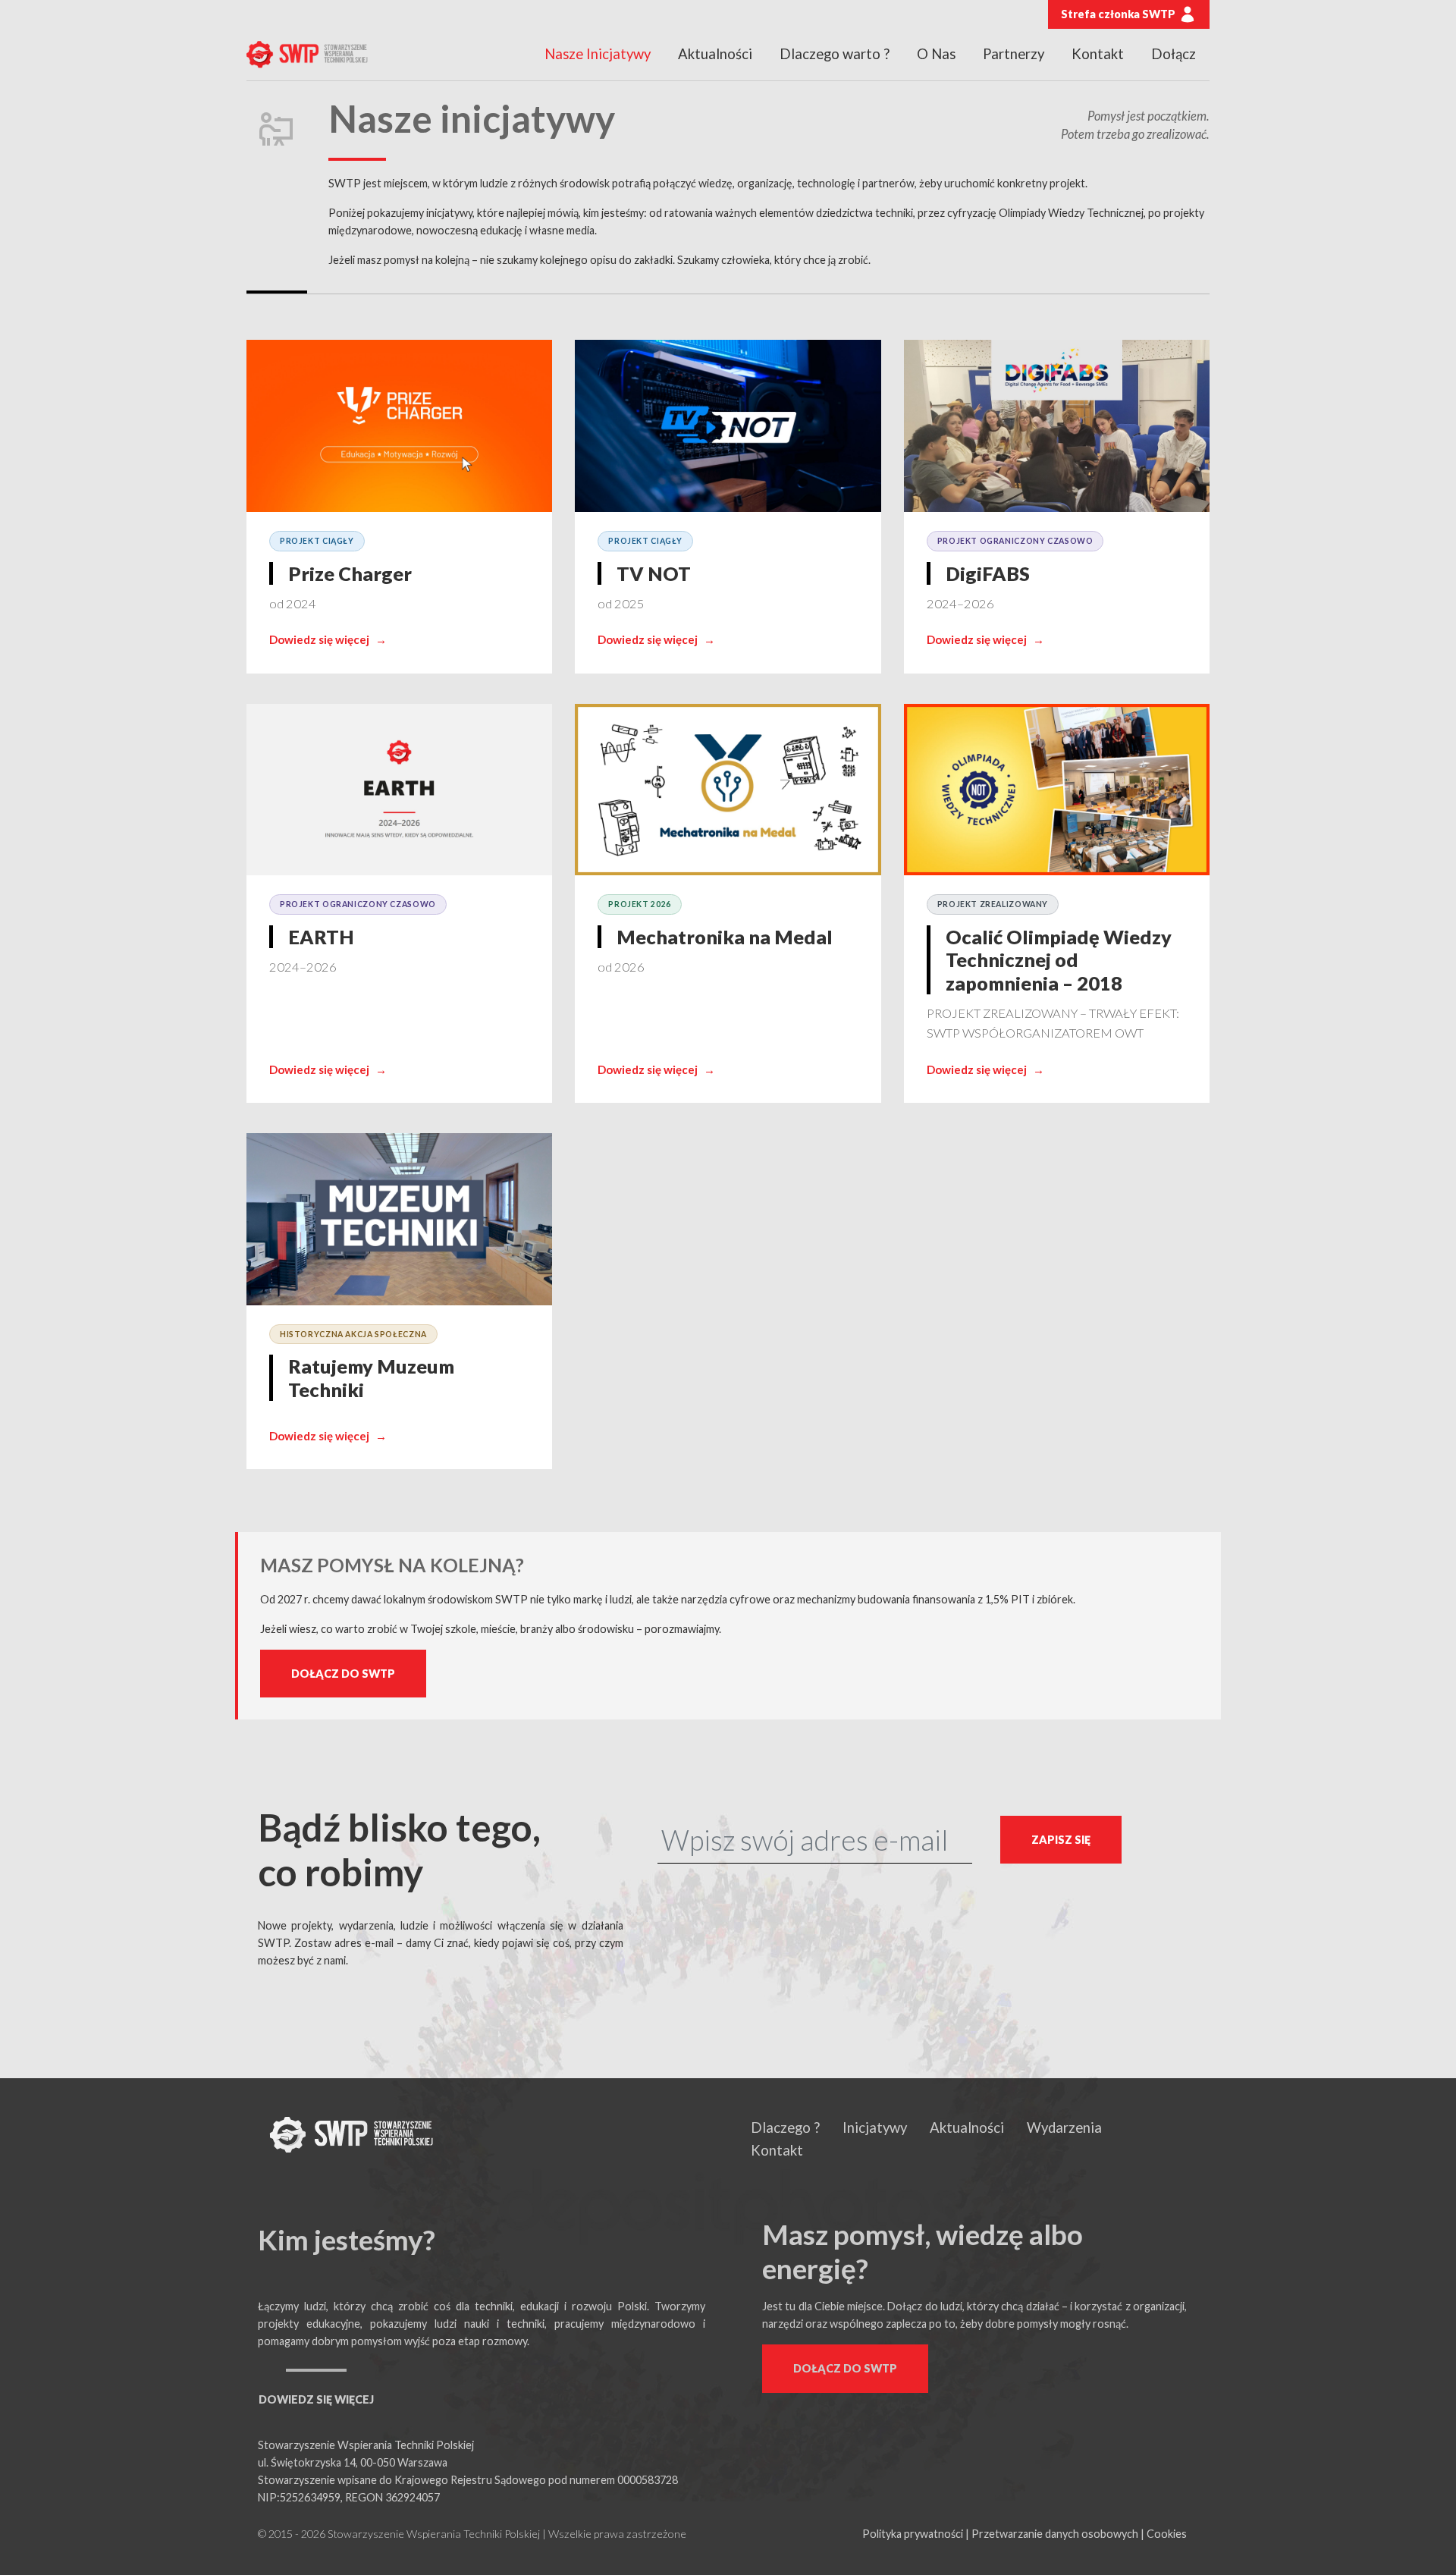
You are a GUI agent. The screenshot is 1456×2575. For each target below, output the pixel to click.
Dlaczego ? (785, 2128)
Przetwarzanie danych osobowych (1055, 2534)
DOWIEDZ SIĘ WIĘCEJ (316, 2399)
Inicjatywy (875, 2128)
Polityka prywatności (913, 2534)
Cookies (1167, 2534)
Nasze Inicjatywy (598, 54)
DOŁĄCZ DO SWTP (343, 1674)
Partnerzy (1014, 54)
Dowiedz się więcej (328, 639)
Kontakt (1098, 54)
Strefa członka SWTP (1118, 14)
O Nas (936, 54)
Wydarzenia (1064, 2128)
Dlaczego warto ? (835, 54)
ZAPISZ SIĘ (1061, 1840)
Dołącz (1174, 54)
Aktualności (715, 54)
